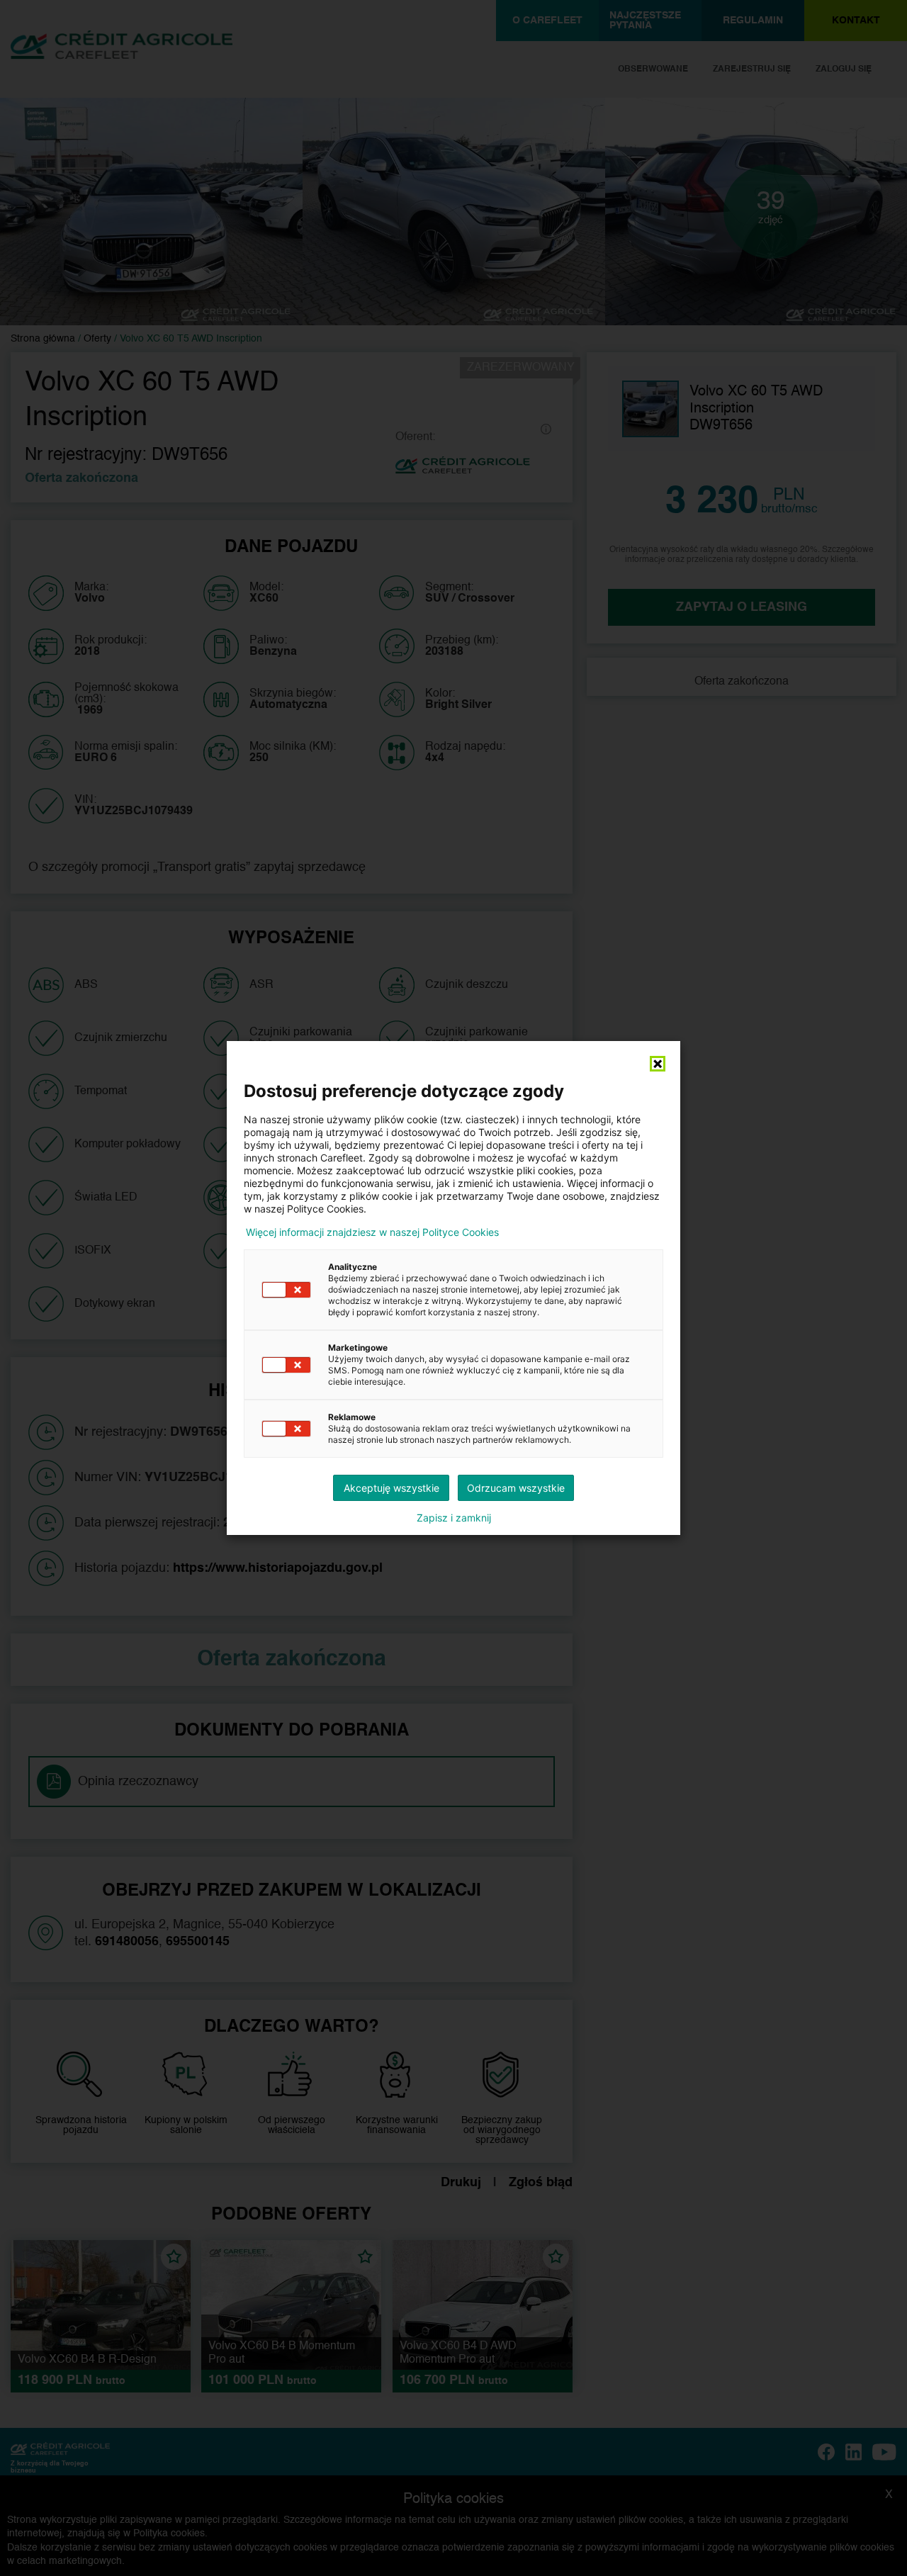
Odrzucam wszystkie (516, 1488)
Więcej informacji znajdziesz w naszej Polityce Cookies (372, 1232)
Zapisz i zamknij (454, 1518)
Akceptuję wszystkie (391, 1488)
